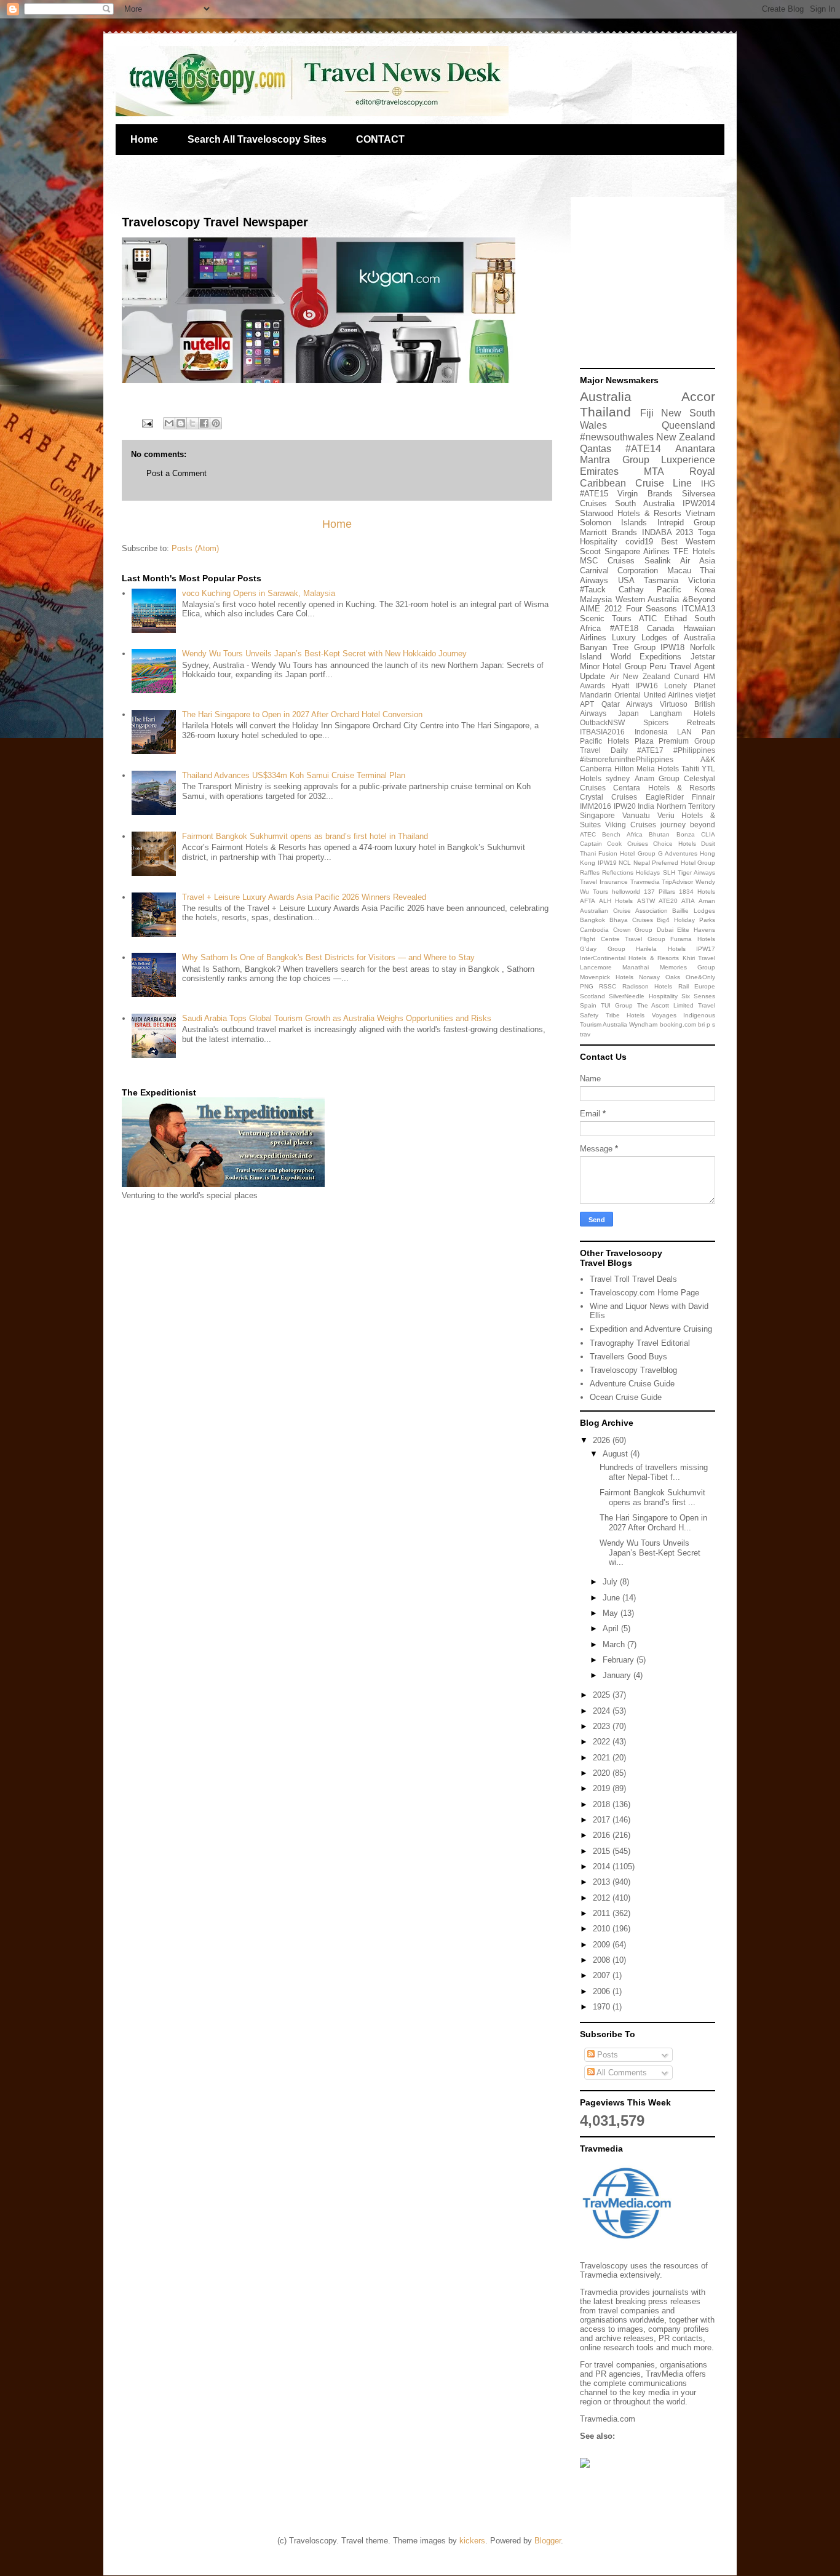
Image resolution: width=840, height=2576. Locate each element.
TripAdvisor (677, 882)
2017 (603, 1820)
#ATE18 (624, 628)
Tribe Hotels (625, 1015)
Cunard (687, 676)
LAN (684, 732)
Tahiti (690, 769)
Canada (660, 628)
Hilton (624, 769)
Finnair (703, 797)
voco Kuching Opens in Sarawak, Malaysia (259, 593)
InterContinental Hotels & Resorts (629, 958)
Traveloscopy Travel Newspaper (215, 222)
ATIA (688, 901)
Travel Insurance (604, 882)
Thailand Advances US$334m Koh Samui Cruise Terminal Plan (294, 775)
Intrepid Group (686, 523)
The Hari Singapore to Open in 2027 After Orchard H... (653, 1523)
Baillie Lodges (694, 911)
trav (585, 1034)
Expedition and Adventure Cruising (651, 1329)
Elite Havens (696, 930)
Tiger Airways (696, 873)
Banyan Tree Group (618, 647)
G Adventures (678, 853)
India (646, 806)
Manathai (636, 967)
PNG (587, 986)
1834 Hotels (697, 892)
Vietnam (700, 513)
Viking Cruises (631, 825)
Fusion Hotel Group (627, 853)
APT (587, 704)
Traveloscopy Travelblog (633, 1370)
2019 (603, 1788)
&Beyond (699, 599)
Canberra (596, 769)
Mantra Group (615, 460)
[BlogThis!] (181, 423)
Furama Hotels (693, 939)
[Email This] (169, 423)
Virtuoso (674, 704)
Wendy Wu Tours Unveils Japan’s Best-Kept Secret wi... (650, 1552)
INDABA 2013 (668, 532)
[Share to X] (192, 423)
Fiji (647, 413)
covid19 (639, 542)
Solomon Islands (613, 523)
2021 (603, 1758)
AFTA (588, 901)
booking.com (678, 1024)
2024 (603, 1711)
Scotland (592, 996)
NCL (625, 863)
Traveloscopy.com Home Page (644, 1293)
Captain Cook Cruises (614, 844)
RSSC (608, 986)
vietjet (705, 695)
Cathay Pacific (650, 590)
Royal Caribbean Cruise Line (648, 477)
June (612, 1598)
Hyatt (620, 686)
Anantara (695, 449)
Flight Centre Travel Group (623, 939)
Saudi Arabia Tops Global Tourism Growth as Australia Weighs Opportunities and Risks (337, 1018)
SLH (669, 873)
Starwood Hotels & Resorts (631, 513)
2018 (603, 1804)
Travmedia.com (608, 2419)
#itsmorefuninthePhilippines (627, 759)
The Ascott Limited (666, 1005)
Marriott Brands (608, 532)
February (620, 1660)
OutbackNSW (602, 722)
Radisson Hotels (647, 986)
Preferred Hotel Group (683, 863)
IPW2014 (699, 503)
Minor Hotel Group (613, 666)
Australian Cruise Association (624, 911)
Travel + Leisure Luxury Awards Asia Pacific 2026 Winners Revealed (304, 897)
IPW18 (672, 647)
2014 (603, 1866)
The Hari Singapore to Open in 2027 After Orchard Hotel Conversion (302, 714)
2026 (603, 1440)
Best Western (688, 542)
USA (626, 580)
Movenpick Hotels (607, 977)
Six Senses (698, 996)
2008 (603, 1960)
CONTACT (380, 139)
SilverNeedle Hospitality (643, 996)
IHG (708, 484)
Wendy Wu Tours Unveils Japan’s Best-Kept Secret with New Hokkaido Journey (324, 654)
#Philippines (694, 750)
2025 (603, 1695)
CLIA (708, 834)
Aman (707, 901)
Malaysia (596, 599)
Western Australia (648, 599)
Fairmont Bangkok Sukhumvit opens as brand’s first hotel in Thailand (305, 836)
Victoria (702, 580)
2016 (603, 1835)
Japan (628, 713)
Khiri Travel (699, 958)
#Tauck (593, 590)
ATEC (588, 834)
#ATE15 (594, 494)
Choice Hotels (674, 844)
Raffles (590, 873)
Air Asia (698, 561)
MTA (654, 471)
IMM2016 (596, 806)
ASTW (646, 901)
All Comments (621, 2073)
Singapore (597, 815)
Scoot (590, 551)
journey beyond (688, 825)
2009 (603, 1945)
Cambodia (594, 930)
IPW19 (607, 863)
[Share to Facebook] (204, 423)
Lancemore (596, 967)
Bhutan (659, 834)
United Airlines (668, 695)
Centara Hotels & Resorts (664, 788)
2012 (603, 1898)
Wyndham (643, 1024)
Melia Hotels (658, 769)
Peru (658, 666)
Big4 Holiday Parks (686, 920)
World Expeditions (646, 657)
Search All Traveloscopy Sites (257, 139)
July (611, 1582)
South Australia (645, 503)
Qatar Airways (627, 704)
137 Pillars (660, 892)
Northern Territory (686, 806)
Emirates (599, 471)
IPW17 (706, 949)
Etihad (676, 618)
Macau (679, 570)
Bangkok (592, 920)
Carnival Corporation (619, 570)
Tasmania (661, 580)
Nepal (642, 863)
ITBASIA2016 (602, 732)
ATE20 (668, 901)
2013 (603, 1882)
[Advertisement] (657, 283)
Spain (588, 1005)
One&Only (700, 977)
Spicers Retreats (679, 722)
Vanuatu (636, 815)
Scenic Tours (606, 618)
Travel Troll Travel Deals (633, 1279)
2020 (603, 1773)
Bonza (686, 834)
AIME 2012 (601, 609)
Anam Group (657, 778)
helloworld (626, 892)
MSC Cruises (607, 561)
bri (701, 1024)
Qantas (596, 449)
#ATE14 (643, 449)
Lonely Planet (690, 686)
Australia (606, 396)
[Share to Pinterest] (216, 423)
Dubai (665, 930)
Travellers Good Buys (628, 1357)
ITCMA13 (698, 609)
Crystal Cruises (608, 797)
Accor (698, 396)
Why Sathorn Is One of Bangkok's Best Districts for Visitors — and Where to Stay (328, 957)
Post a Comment (176, 473)
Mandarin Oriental (610, 695)
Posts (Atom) (195, 548)
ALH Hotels (616, 901)
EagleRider (665, 797)
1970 (603, 2007)
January (618, 1675)
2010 (603, 1929)
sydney (618, 778)
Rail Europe (697, 986)
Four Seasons (652, 609)
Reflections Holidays (631, 873)
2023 (603, 1726)
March (615, 1644)
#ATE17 (650, 750)
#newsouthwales (617, 437)
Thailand (605, 412)
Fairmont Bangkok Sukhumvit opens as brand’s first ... (652, 1497)
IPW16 (647, 686)
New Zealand (686, 437)
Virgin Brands (645, 494)
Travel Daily (604, 750)
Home (144, 139)
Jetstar (703, 657)
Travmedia (645, 882)
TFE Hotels (694, 551)
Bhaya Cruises (631, 920)
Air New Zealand (640, 676)
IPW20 (625, 806)
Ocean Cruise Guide (626, 1397)
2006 (603, 1991)
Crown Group (633, 930)
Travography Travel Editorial (640, 1343)
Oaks (673, 977)
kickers (472, 2541)
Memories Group (687, 967)
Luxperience (688, 460)
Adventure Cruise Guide (632, 1384)
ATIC (648, 618)
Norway (649, 977)
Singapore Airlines (637, 551)
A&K (708, 759)
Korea (705, 590)
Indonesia (651, 732)
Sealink (658, 561)
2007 (603, 1975)
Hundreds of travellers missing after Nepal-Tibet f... (654, 1472)
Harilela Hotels (661, 949)
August (616, 1454)
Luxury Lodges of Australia (664, 638)
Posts (606, 2055)
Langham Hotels (683, 713)
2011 (603, 1913)
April (612, 1628)
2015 (603, 1851)
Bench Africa (622, 834)
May (612, 1613)
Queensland (688, 425)
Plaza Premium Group (675, 741)
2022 (603, 1742)
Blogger (548, 2541)
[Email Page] (147, 423)
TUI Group (617, 1005)
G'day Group (603, 949)
